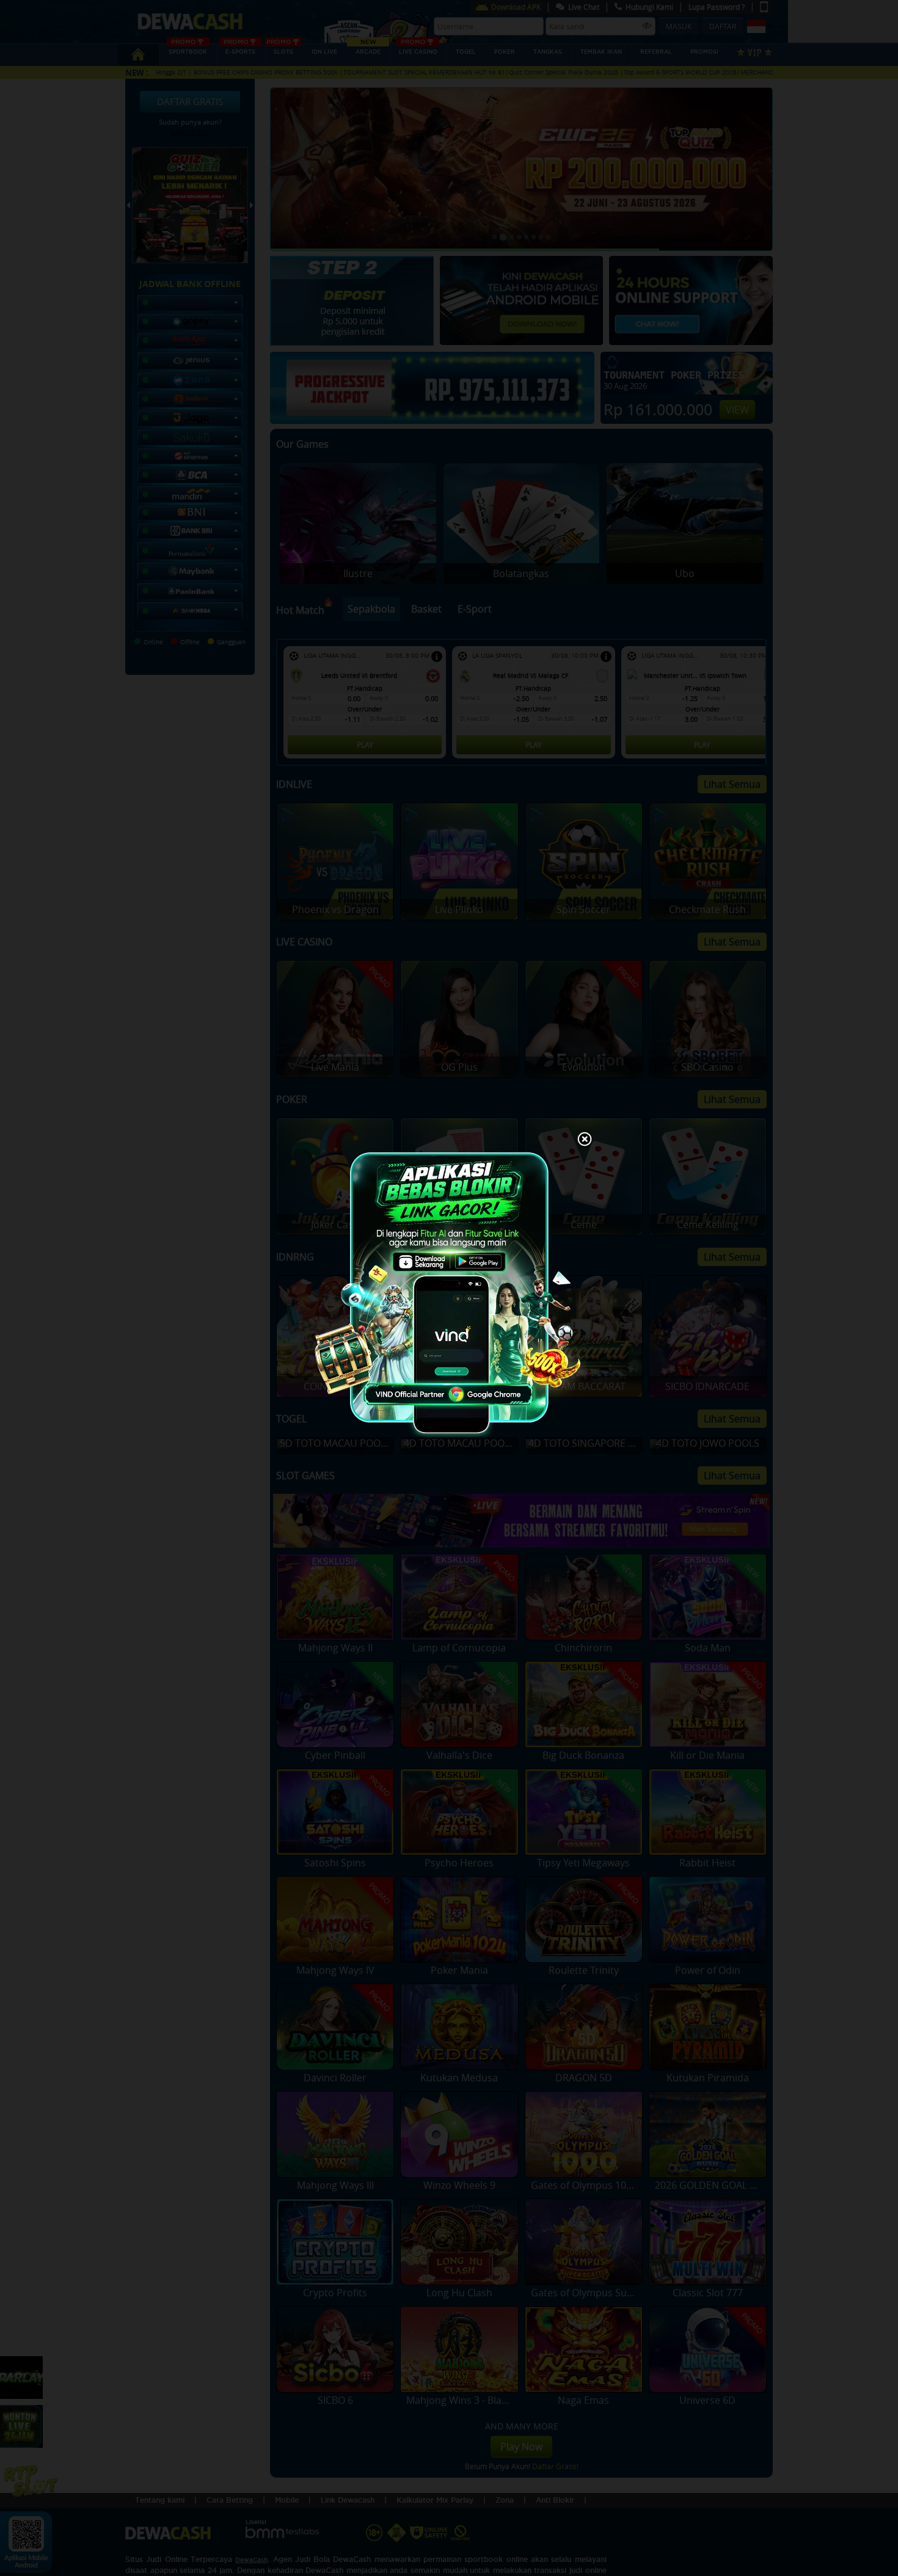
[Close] (585, 1140)
